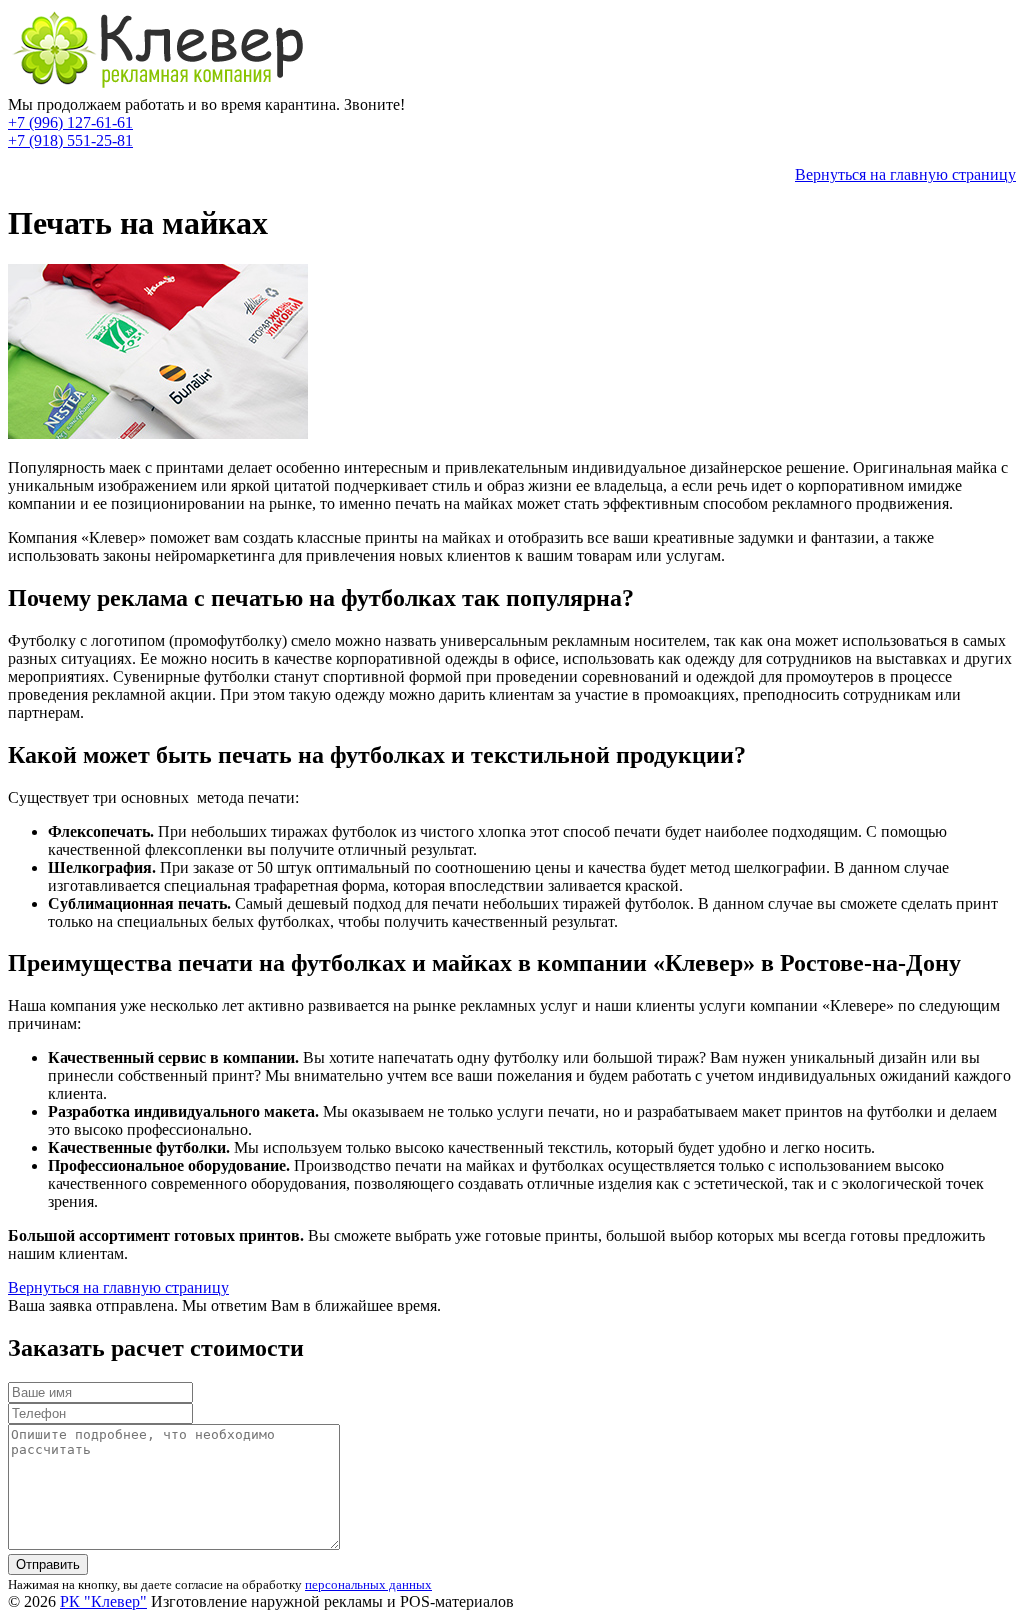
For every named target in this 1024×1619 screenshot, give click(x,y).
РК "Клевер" (103, 1601)
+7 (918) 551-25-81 (70, 140)
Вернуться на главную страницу (905, 174)
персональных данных (368, 1584)
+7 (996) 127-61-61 (70, 122)
